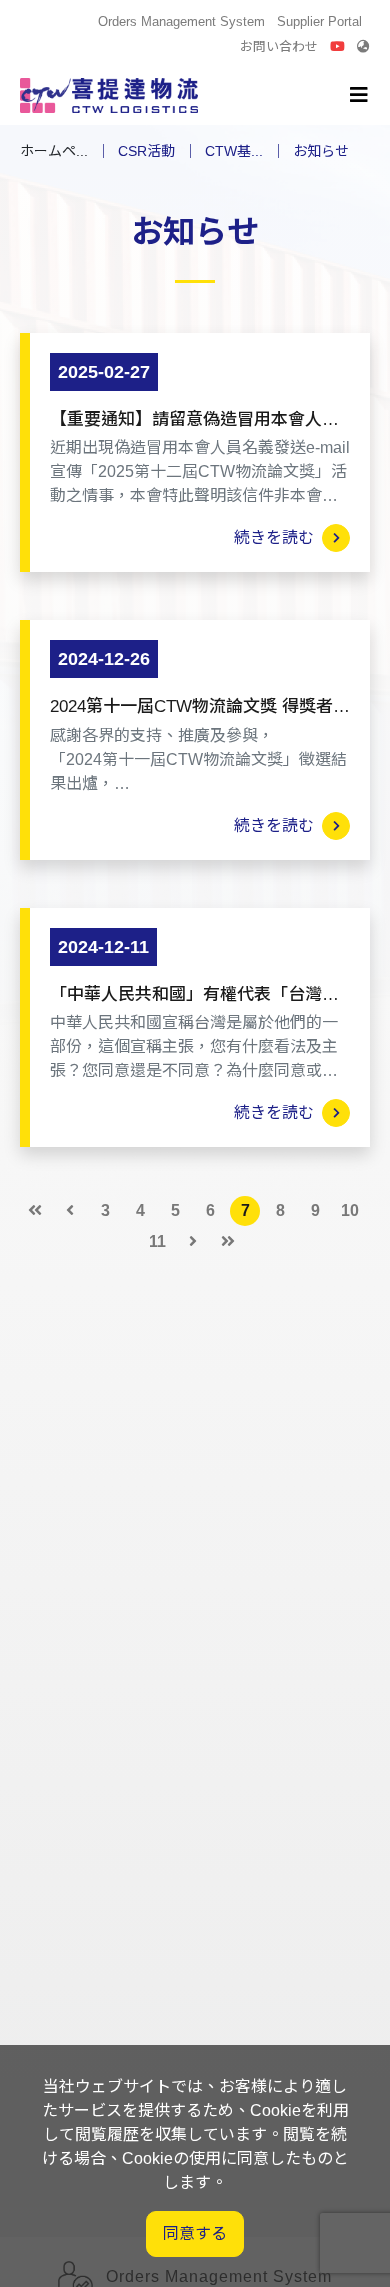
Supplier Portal (319, 21)
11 (157, 1241)
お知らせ (321, 151)
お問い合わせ (279, 46)
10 (350, 1210)
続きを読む (278, 537)
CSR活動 (146, 151)
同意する (195, 2233)
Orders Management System (181, 21)
